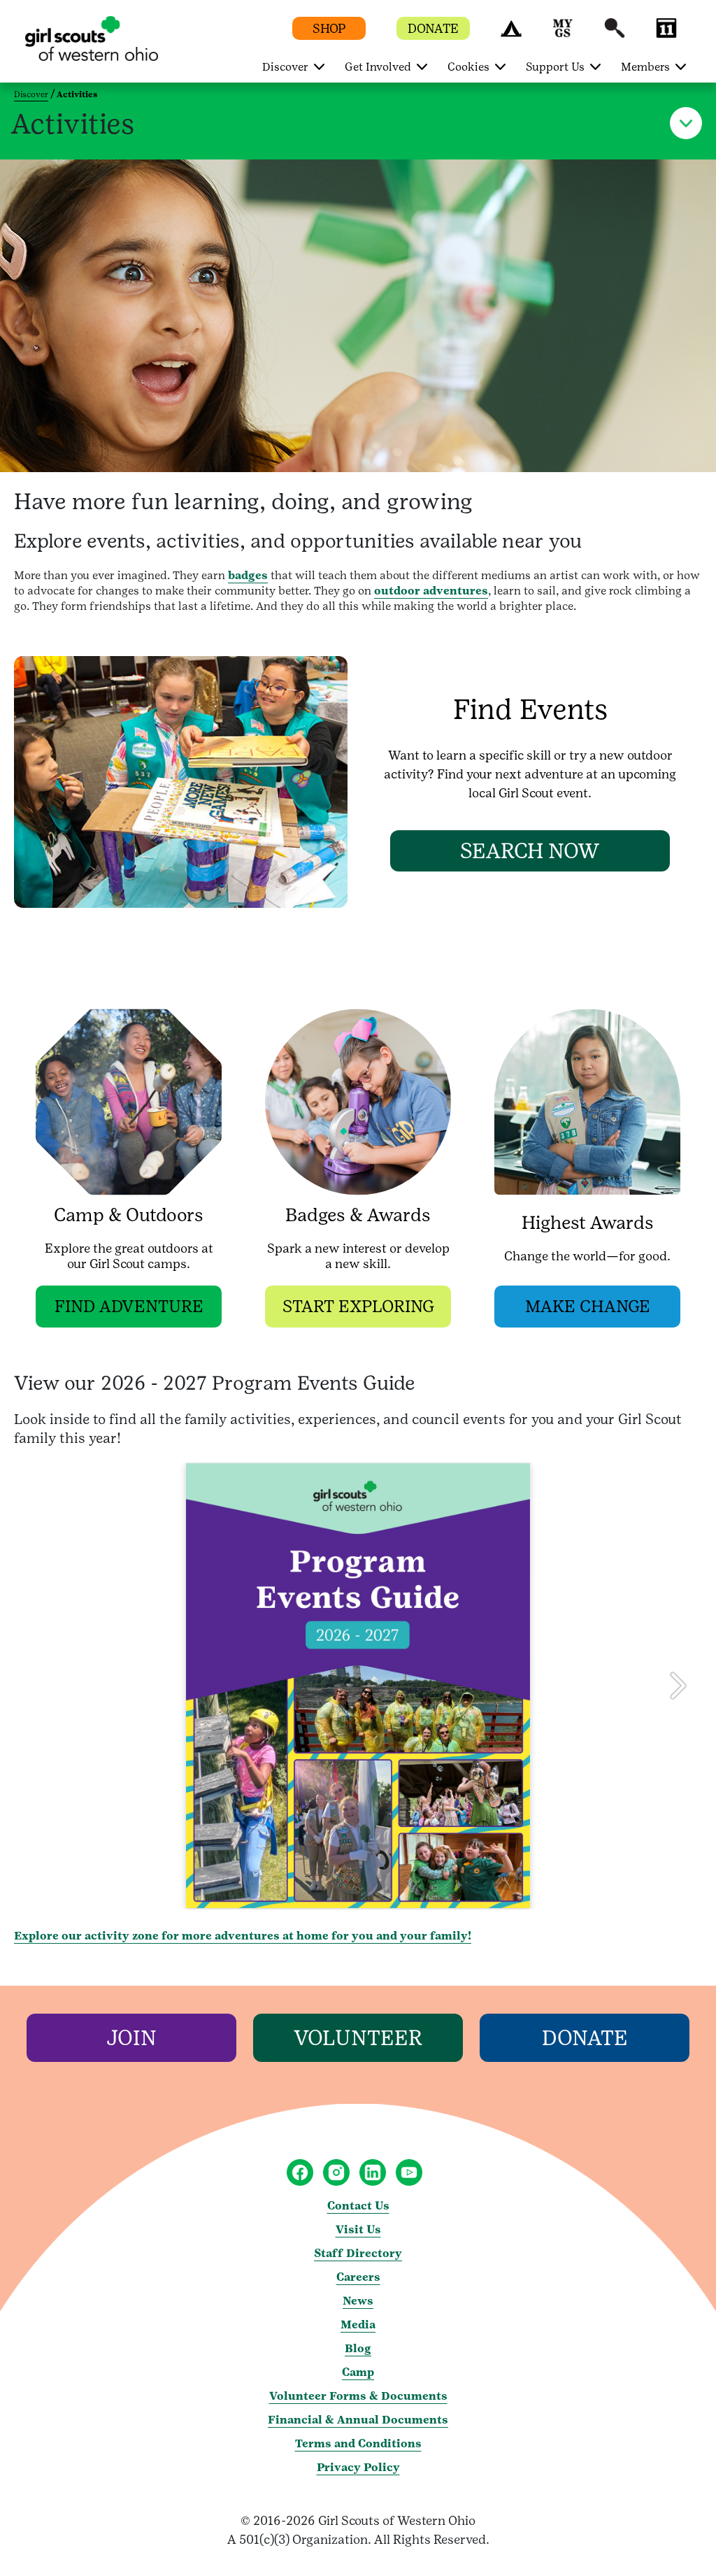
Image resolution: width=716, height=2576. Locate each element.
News (358, 2301)
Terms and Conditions (358, 2443)
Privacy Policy (358, 2467)
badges (248, 575)
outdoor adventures (431, 591)
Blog (358, 2348)
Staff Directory (358, 2253)
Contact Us (358, 2206)
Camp (358, 2372)
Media (358, 2325)
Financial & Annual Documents (358, 2420)
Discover (31, 94)
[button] (511, 35)
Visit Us (358, 2229)
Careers (358, 2277)
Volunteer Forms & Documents (358, 2396)
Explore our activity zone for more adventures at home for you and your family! (243, 1936)
